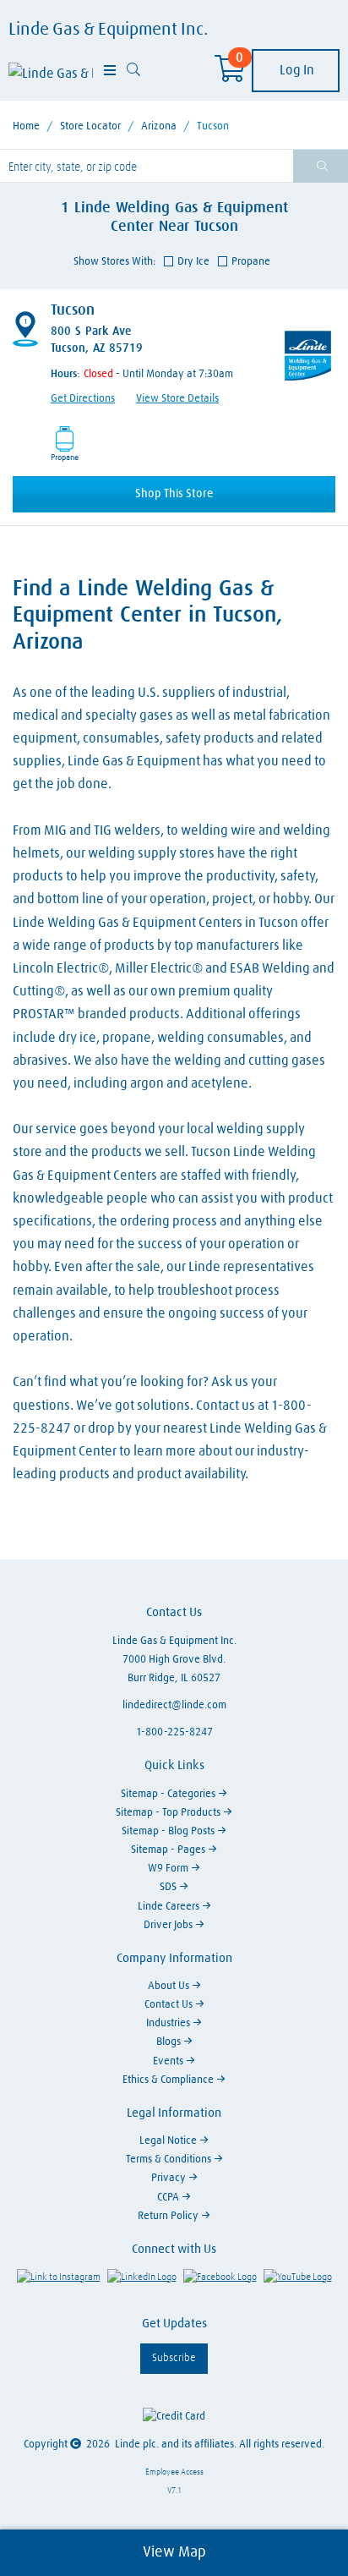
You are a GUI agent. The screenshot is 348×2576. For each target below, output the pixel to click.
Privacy (170, 2178)
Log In (296, 70)
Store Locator (90, 126)
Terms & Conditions (170, 2159)
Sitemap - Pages (169, 1850)
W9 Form (169, 1869)
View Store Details (177, 399)
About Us (170, 1986)
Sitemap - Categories (169, 1794)
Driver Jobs (169, 1925)
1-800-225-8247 (174, 1732)
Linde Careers (170, 1907)
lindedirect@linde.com (174, 1705)
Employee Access (174, 2472)
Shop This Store (174, 494)
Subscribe (174, 2358)
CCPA (169, 2198)
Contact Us (170, 2005)
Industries (169, 2023)
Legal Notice (169, 2141)
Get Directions (83, 399)
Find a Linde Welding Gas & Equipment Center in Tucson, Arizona (147, 616)
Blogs (170, 2042)
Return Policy (169, 2216)
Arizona (159, 126)
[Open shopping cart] (230, 74)
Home (26, 126)
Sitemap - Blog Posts (169, 1831)
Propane (251, 262)
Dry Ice (193, 262)
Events (169, 2061)
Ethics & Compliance (169, 2080)
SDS (169, 1887)
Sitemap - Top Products (169, 1813)
